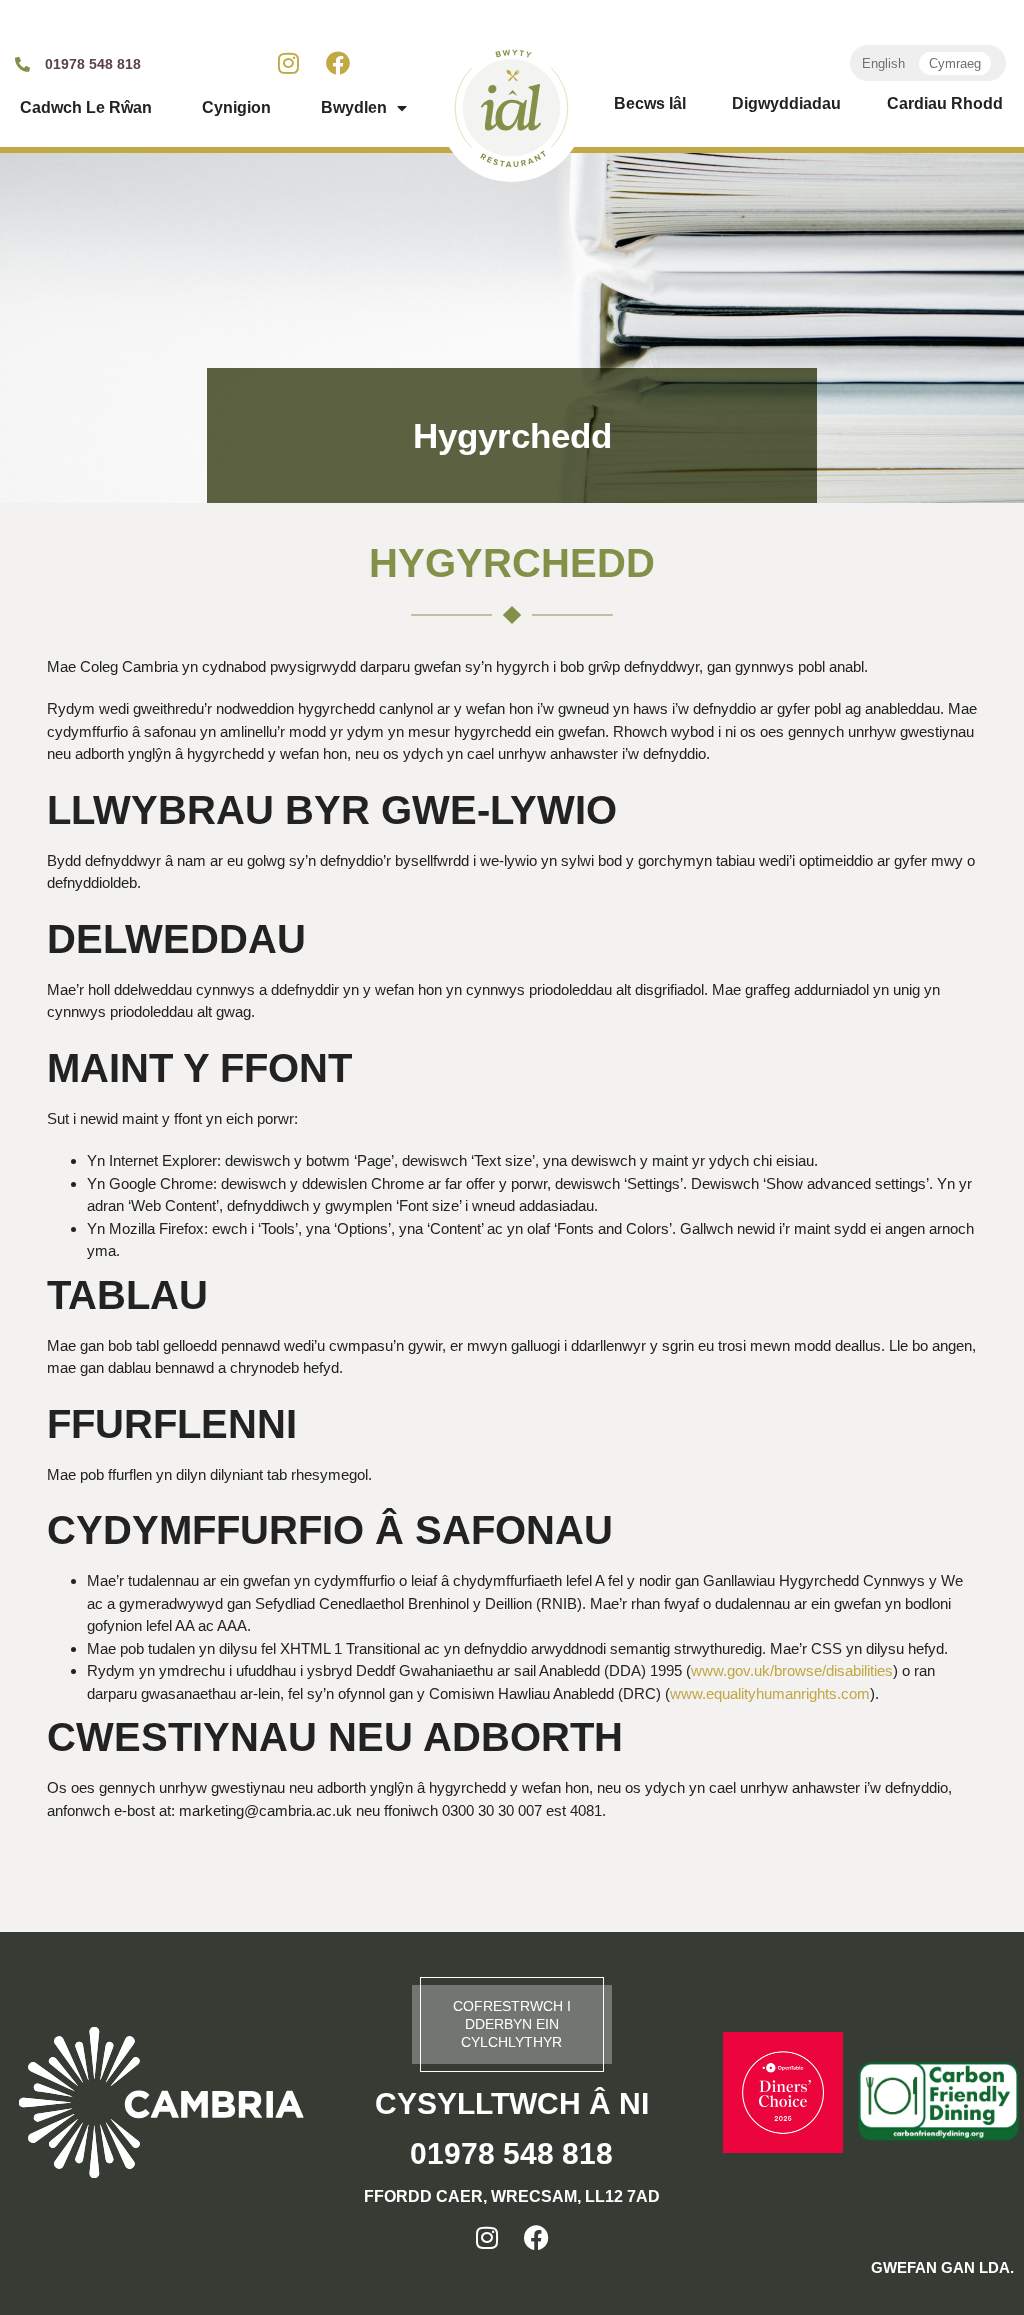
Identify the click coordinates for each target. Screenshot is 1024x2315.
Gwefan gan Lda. (942, 2267)
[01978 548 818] (22, 64)
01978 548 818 (93, 64)
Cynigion (236, 107)
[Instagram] (289, 63)
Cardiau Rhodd (945, 103)
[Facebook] (338, 63)
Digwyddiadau (786, 103)
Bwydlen (354, 107)
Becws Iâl (650, 103)
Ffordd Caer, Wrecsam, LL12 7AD (512, 2196)
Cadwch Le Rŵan (86, 107)
